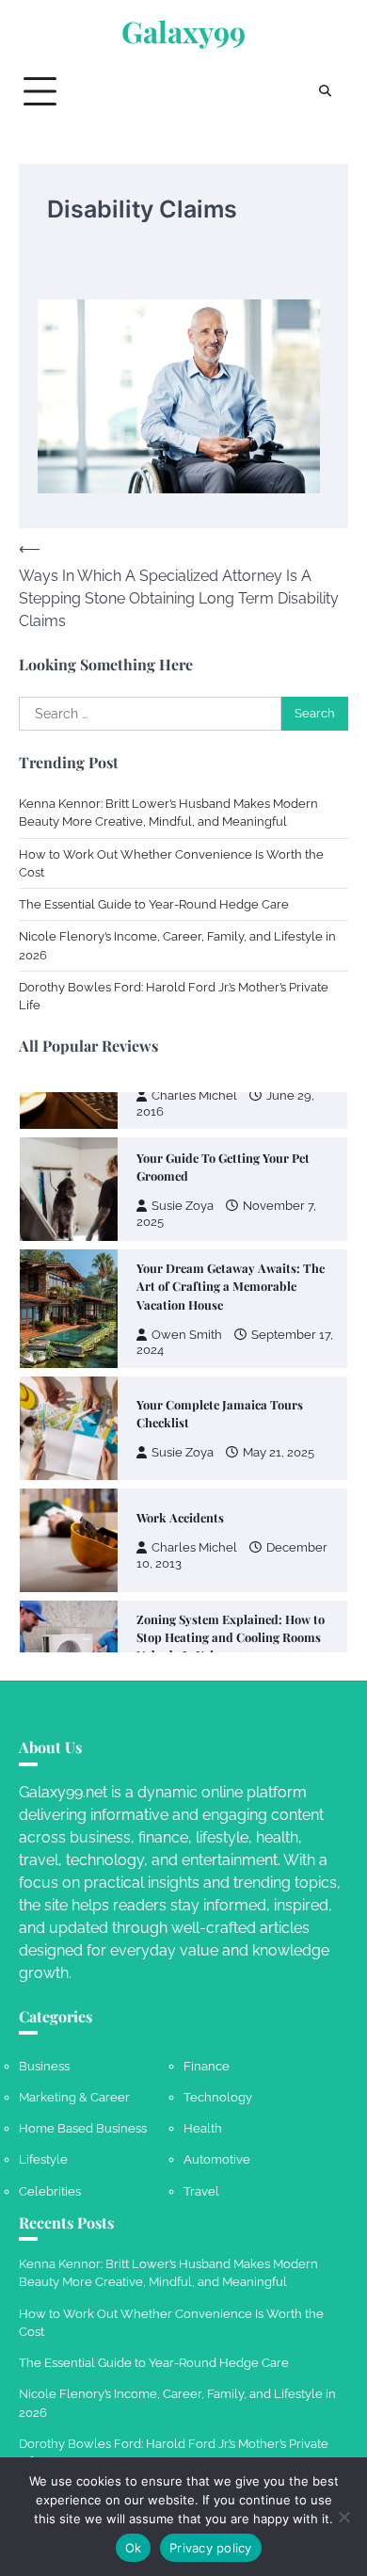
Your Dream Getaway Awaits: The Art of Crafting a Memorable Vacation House (231, 1286)
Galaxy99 (183, 32)
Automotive (217, 2159)
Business (44, 2066)
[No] (343, 2517)
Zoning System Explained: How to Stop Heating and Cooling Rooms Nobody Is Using (231, 1637)
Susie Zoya (183, 1206)
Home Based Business (83, 2128)
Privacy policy (211, 2548)
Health (203, 2128)
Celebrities (50, 2191)
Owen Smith (187, 1335)
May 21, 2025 (279, 1452)
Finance (207, 2066)
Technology (218, 2097)
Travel (201, 2191)
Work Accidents (180, 1517)
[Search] (325, 91)
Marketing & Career (74, 2097)
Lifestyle (43, 2159)
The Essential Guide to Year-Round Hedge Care (154, 904)
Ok (134, 2548)
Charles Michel (194, 1095)
